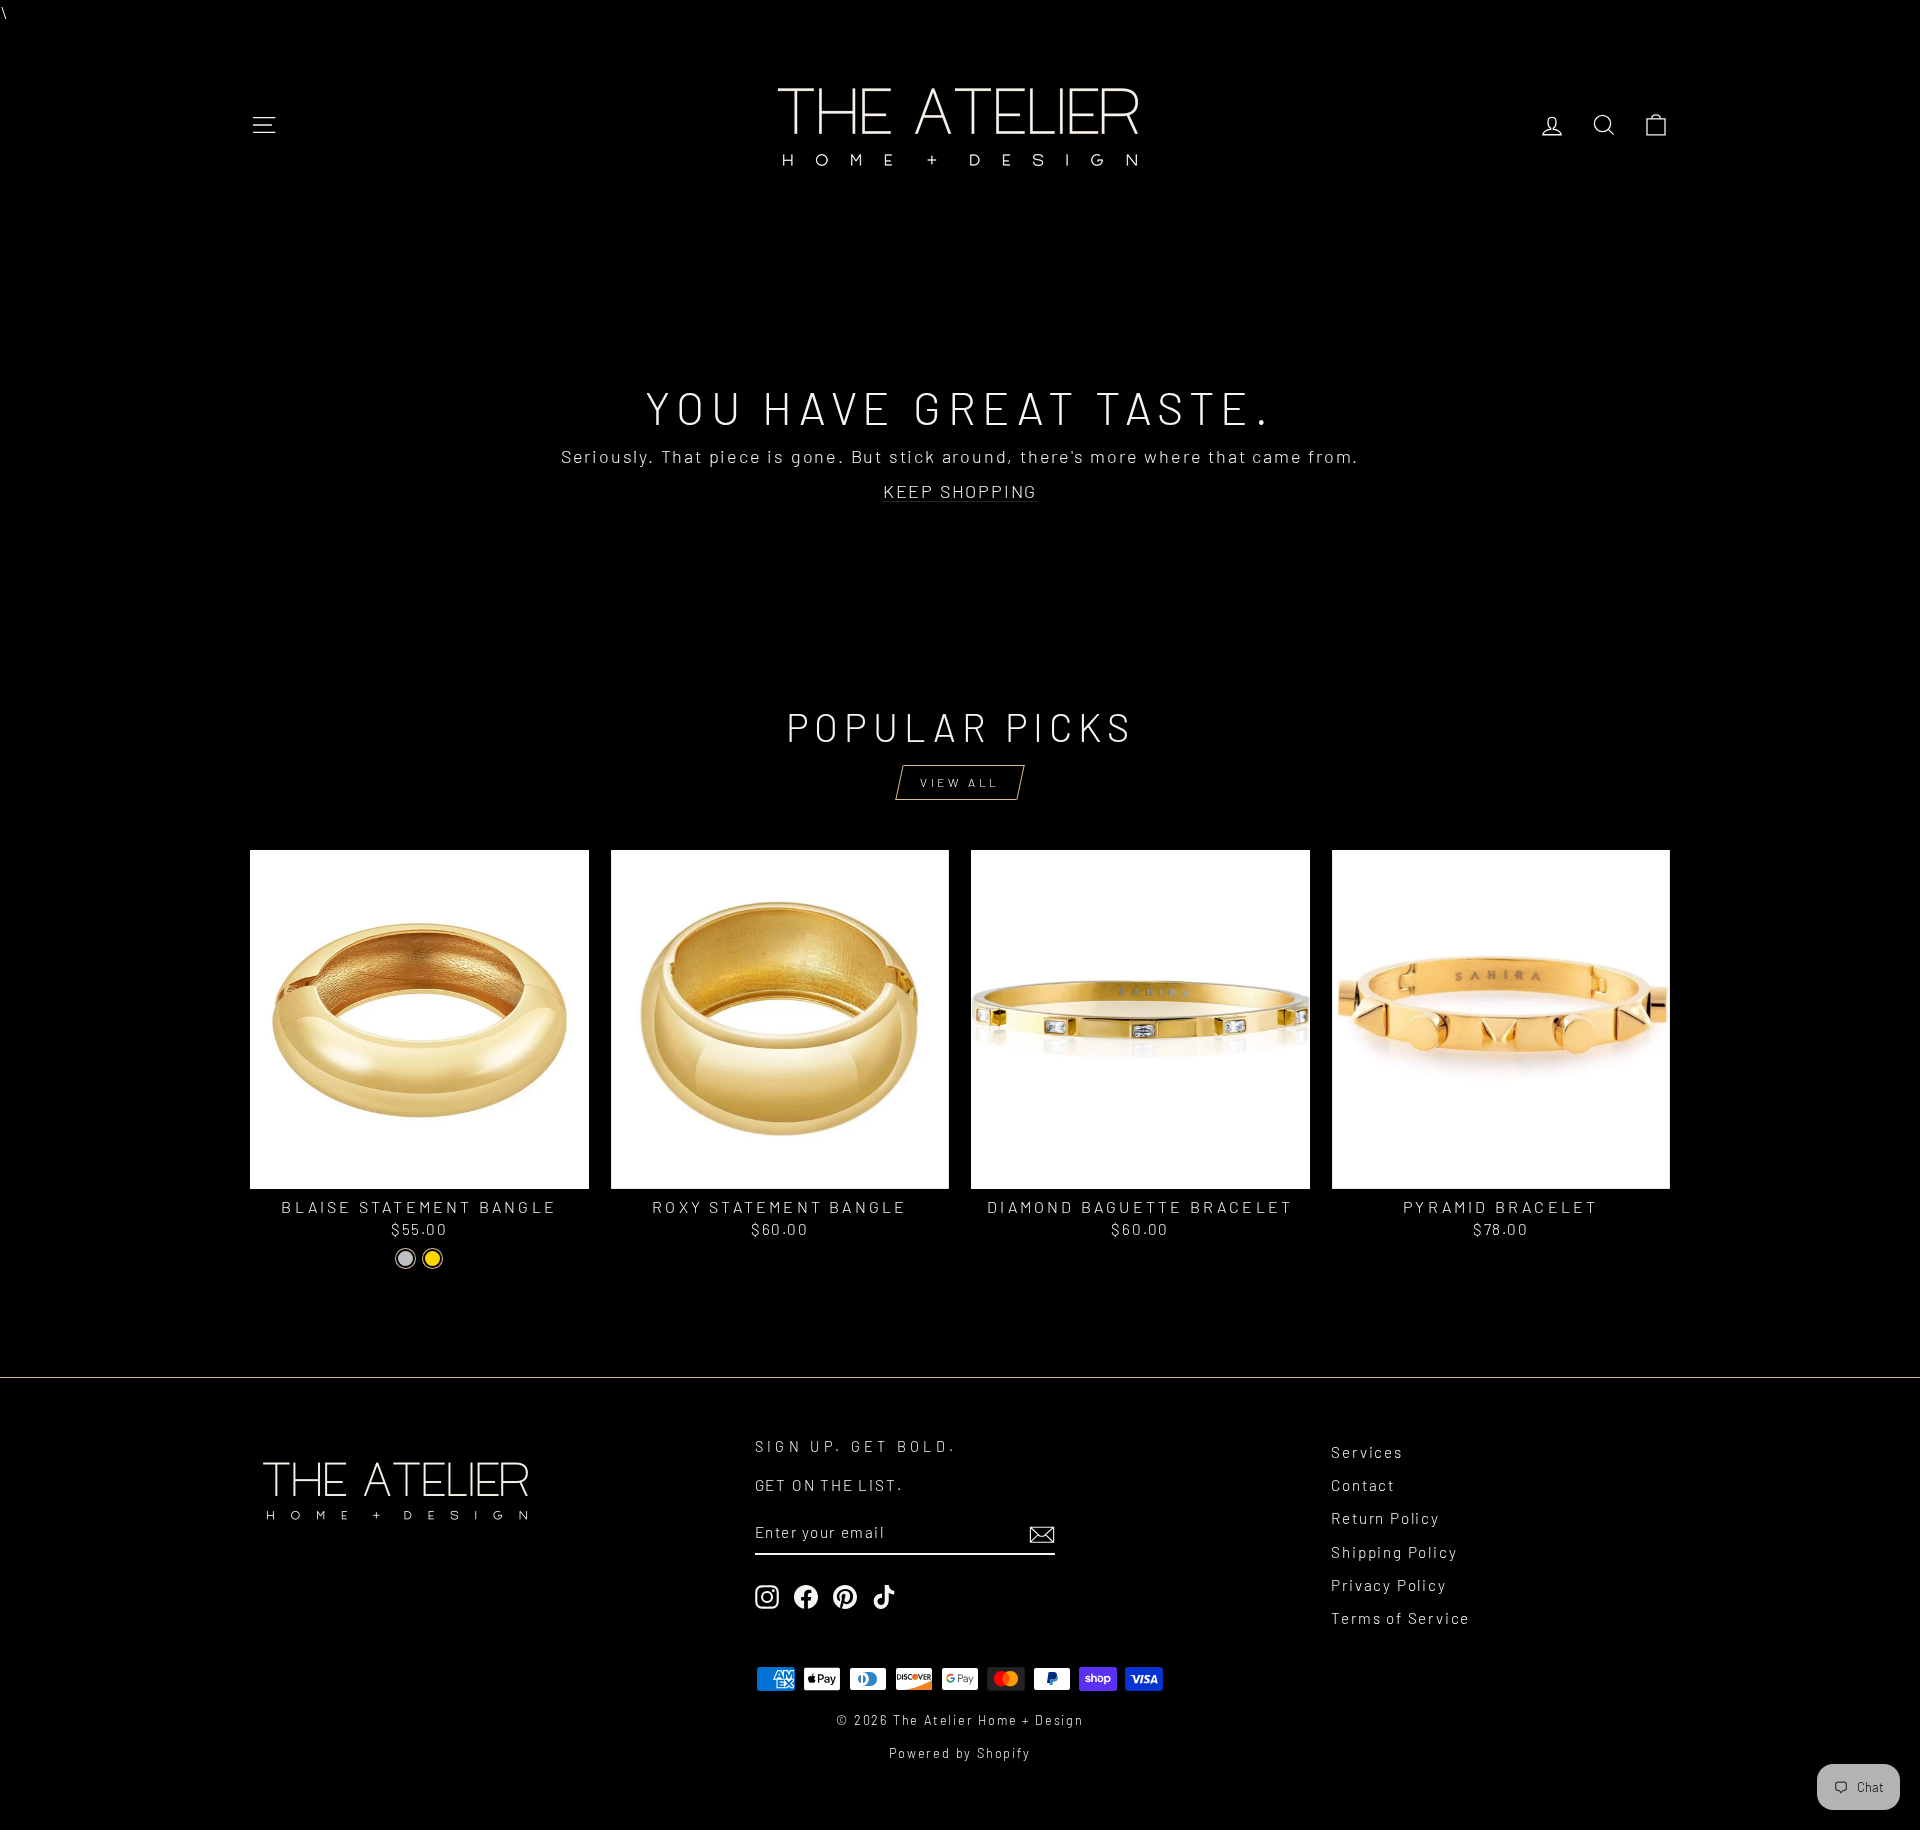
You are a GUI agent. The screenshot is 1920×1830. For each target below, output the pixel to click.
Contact (1363, 1485)
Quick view (419, 1165)
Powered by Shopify (959, 1753)
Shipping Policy (1394, 1552)
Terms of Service (1400, 1618)
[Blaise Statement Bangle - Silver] (405, 1258)
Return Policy (1385, 1518)
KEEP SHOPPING (960, 491)
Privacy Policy (1388, 1585)
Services (1366, 1452)
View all (960, 782)
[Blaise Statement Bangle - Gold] (432, 1258)
